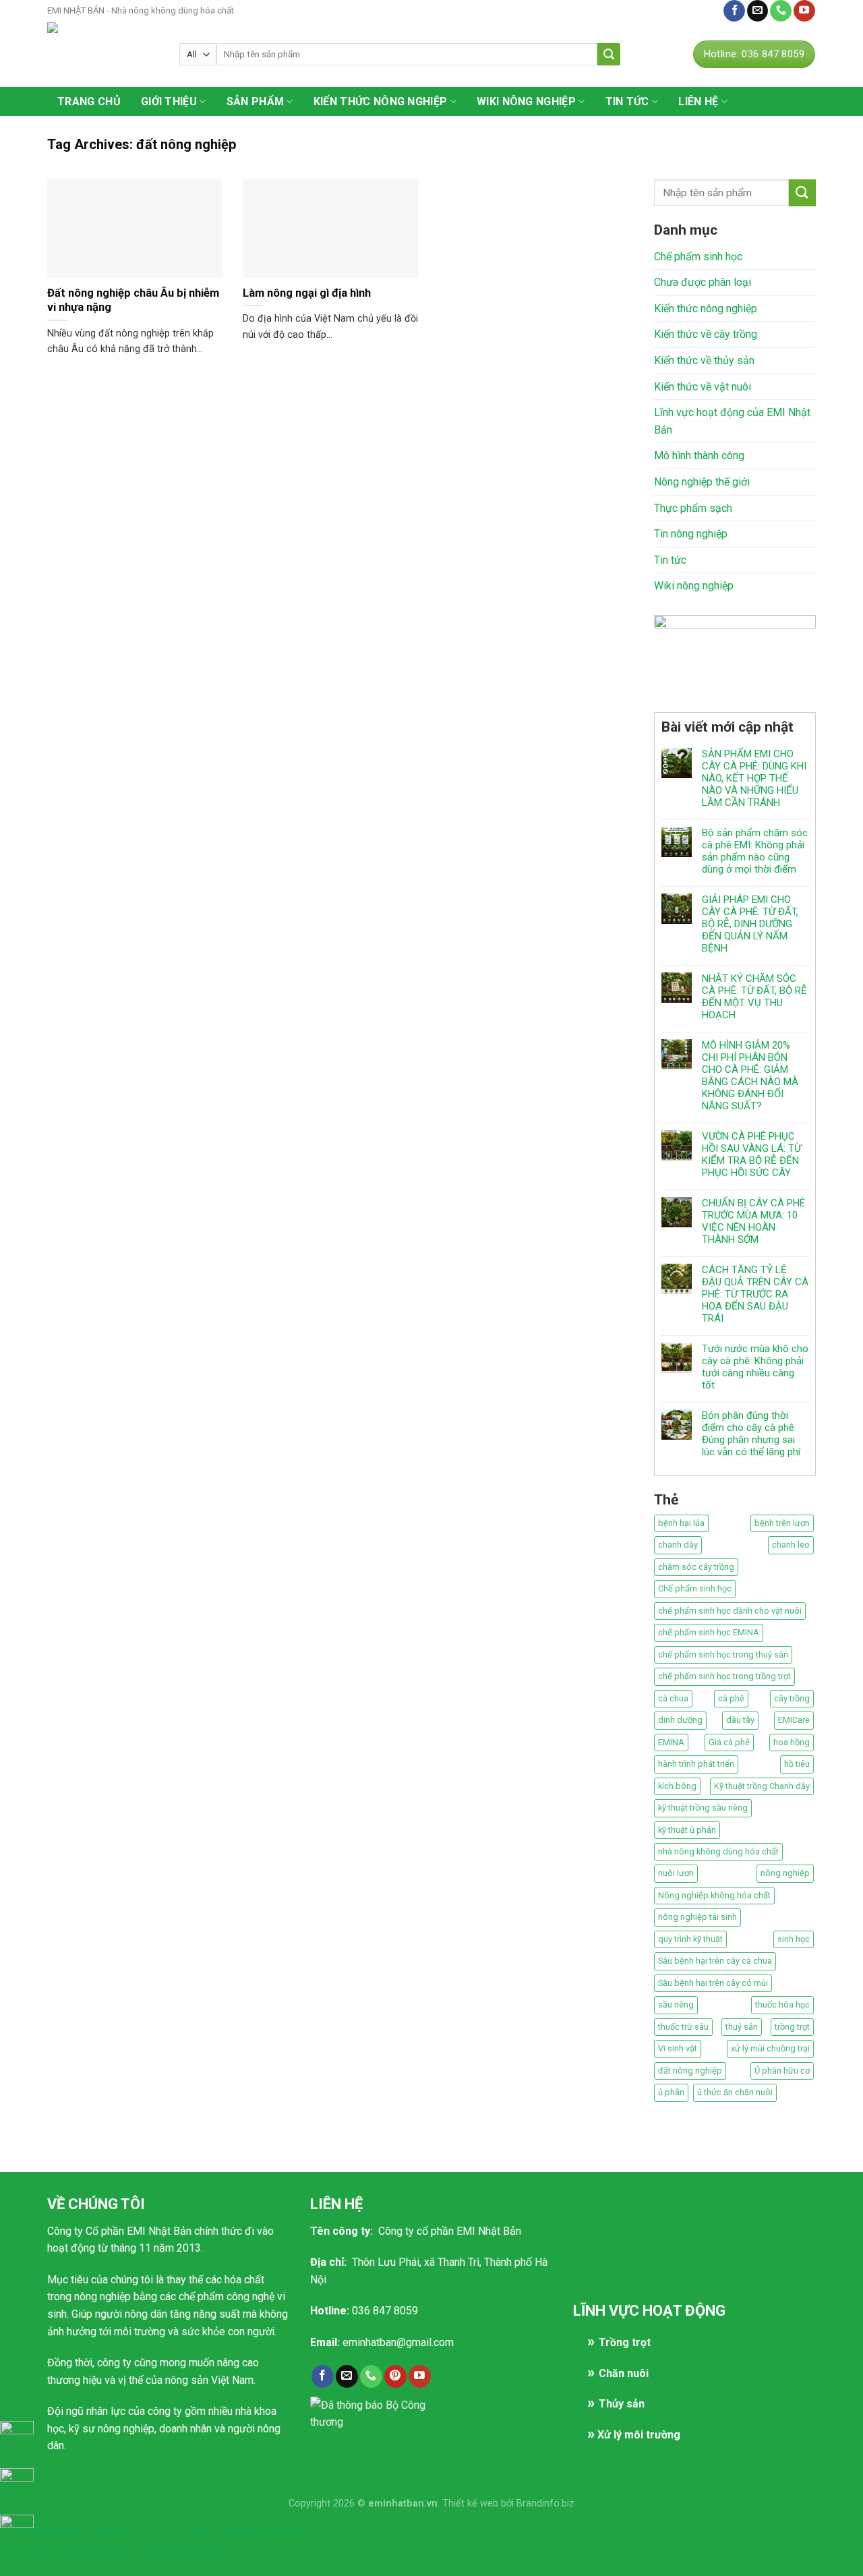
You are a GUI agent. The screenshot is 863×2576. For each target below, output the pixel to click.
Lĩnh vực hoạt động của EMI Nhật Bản (732, 421)
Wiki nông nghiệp (526, 101)
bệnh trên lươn (782, 1523)
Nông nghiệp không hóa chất (714, 1895)
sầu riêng (676, 2004)
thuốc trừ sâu (683, 2027)
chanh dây (678, 1545)
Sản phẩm (256, 101)
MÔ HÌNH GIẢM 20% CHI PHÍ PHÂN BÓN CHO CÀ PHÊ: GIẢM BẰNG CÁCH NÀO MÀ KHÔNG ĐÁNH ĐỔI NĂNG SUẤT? (750, 1076)
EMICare (794, 1720)
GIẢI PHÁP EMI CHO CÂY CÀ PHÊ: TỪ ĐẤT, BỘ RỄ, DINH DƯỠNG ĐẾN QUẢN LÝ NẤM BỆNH (750, 924)
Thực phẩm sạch (693, 508)
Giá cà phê (729, 1742)
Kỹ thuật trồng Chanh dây (762, 1786)
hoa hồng (792, 1742)
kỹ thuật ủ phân (687, 1830)
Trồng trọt (625, 2342)
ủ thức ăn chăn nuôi (735, 2092)
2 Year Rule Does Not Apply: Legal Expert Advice (115, 2553)
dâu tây (740, 1720)
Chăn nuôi (624, 2373)
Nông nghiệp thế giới (702, 482)
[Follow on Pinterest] (395, 2376)
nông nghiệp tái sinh (697, 1917)
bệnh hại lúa (681, 1523)
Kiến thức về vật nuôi (703, 387)
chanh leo (791, 1545)
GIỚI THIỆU (169, 101)
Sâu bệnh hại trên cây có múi (713, 1983)
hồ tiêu (797, 1764)
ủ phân (671, 2092)
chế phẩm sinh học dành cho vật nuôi (730, 1611)
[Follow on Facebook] (734, 11)
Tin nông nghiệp (691, 534)
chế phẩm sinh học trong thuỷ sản (723, 1655)
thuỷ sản (742, 2027)
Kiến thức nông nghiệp (381, 101)
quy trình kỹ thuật (690, 1939)
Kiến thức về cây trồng (706, 334)
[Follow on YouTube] (804, 11)
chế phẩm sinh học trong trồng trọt (724, 1676)
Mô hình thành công (699, 456)
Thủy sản (622, 2404)
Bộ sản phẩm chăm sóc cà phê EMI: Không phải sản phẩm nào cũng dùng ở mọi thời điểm (755, 851)
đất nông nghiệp (690, 2071)
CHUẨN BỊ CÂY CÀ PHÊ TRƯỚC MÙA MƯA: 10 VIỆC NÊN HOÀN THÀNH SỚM (753, 1221)
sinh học (794, 1939)
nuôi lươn (676, 1873)
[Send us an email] (758, 11)
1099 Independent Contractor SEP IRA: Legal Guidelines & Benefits (158, 2530)
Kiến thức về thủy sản (704, 360)
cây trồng (792, 1698)
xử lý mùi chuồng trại (770, 2048)
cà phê (731, 1698)
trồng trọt (792, 2027)
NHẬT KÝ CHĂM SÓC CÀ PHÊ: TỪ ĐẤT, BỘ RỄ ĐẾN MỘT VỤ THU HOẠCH (754, 997)
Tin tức (627, 101)
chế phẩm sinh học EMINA (709, 1632)
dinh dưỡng (680, 1720)
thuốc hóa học (782, 2004)
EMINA (671, 1742)
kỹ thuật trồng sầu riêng (703, 1808)
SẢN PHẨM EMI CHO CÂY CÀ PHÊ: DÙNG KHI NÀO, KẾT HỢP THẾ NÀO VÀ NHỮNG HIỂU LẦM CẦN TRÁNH (754, 778)
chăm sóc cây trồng (696, 1567)
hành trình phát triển (696, 1764)
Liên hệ (700, 10)
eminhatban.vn (403, 2504)
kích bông (677, 1786)
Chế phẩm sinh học (698, 257)
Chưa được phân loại (703, 282)
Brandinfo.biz (545, 2504)
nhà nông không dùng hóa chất (718, 1851)
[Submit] (609, 54)
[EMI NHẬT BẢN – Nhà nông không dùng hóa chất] (103, 54)
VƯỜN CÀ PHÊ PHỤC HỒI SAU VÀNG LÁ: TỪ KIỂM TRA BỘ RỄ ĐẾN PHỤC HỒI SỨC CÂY (751, 1154)
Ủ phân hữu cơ (782, 2071)
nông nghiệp (785, 1873)
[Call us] (781, 11)
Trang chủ (89, 101)
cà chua (673, 1698)
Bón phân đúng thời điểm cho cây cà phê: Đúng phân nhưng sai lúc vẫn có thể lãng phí (751, 1434)
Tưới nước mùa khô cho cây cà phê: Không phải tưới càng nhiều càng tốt (755, 1367)
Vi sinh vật (678, 2048)
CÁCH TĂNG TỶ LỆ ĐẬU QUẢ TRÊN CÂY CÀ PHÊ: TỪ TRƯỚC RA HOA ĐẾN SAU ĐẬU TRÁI (755, 1294)
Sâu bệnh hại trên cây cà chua (715, 1961)
